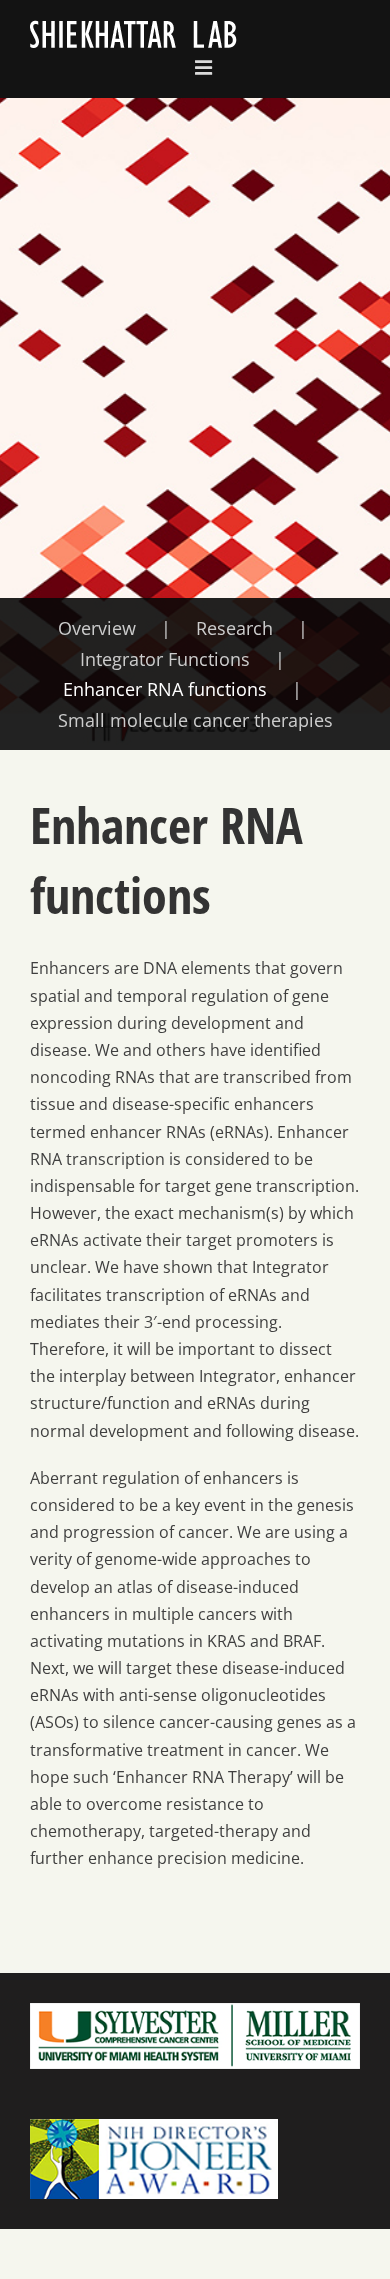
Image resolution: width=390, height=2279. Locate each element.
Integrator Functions (165, 659)
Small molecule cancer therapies (195, 720)
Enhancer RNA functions (165, 689)
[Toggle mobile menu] (205, 68)
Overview (97, 628)
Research (234, 628)
